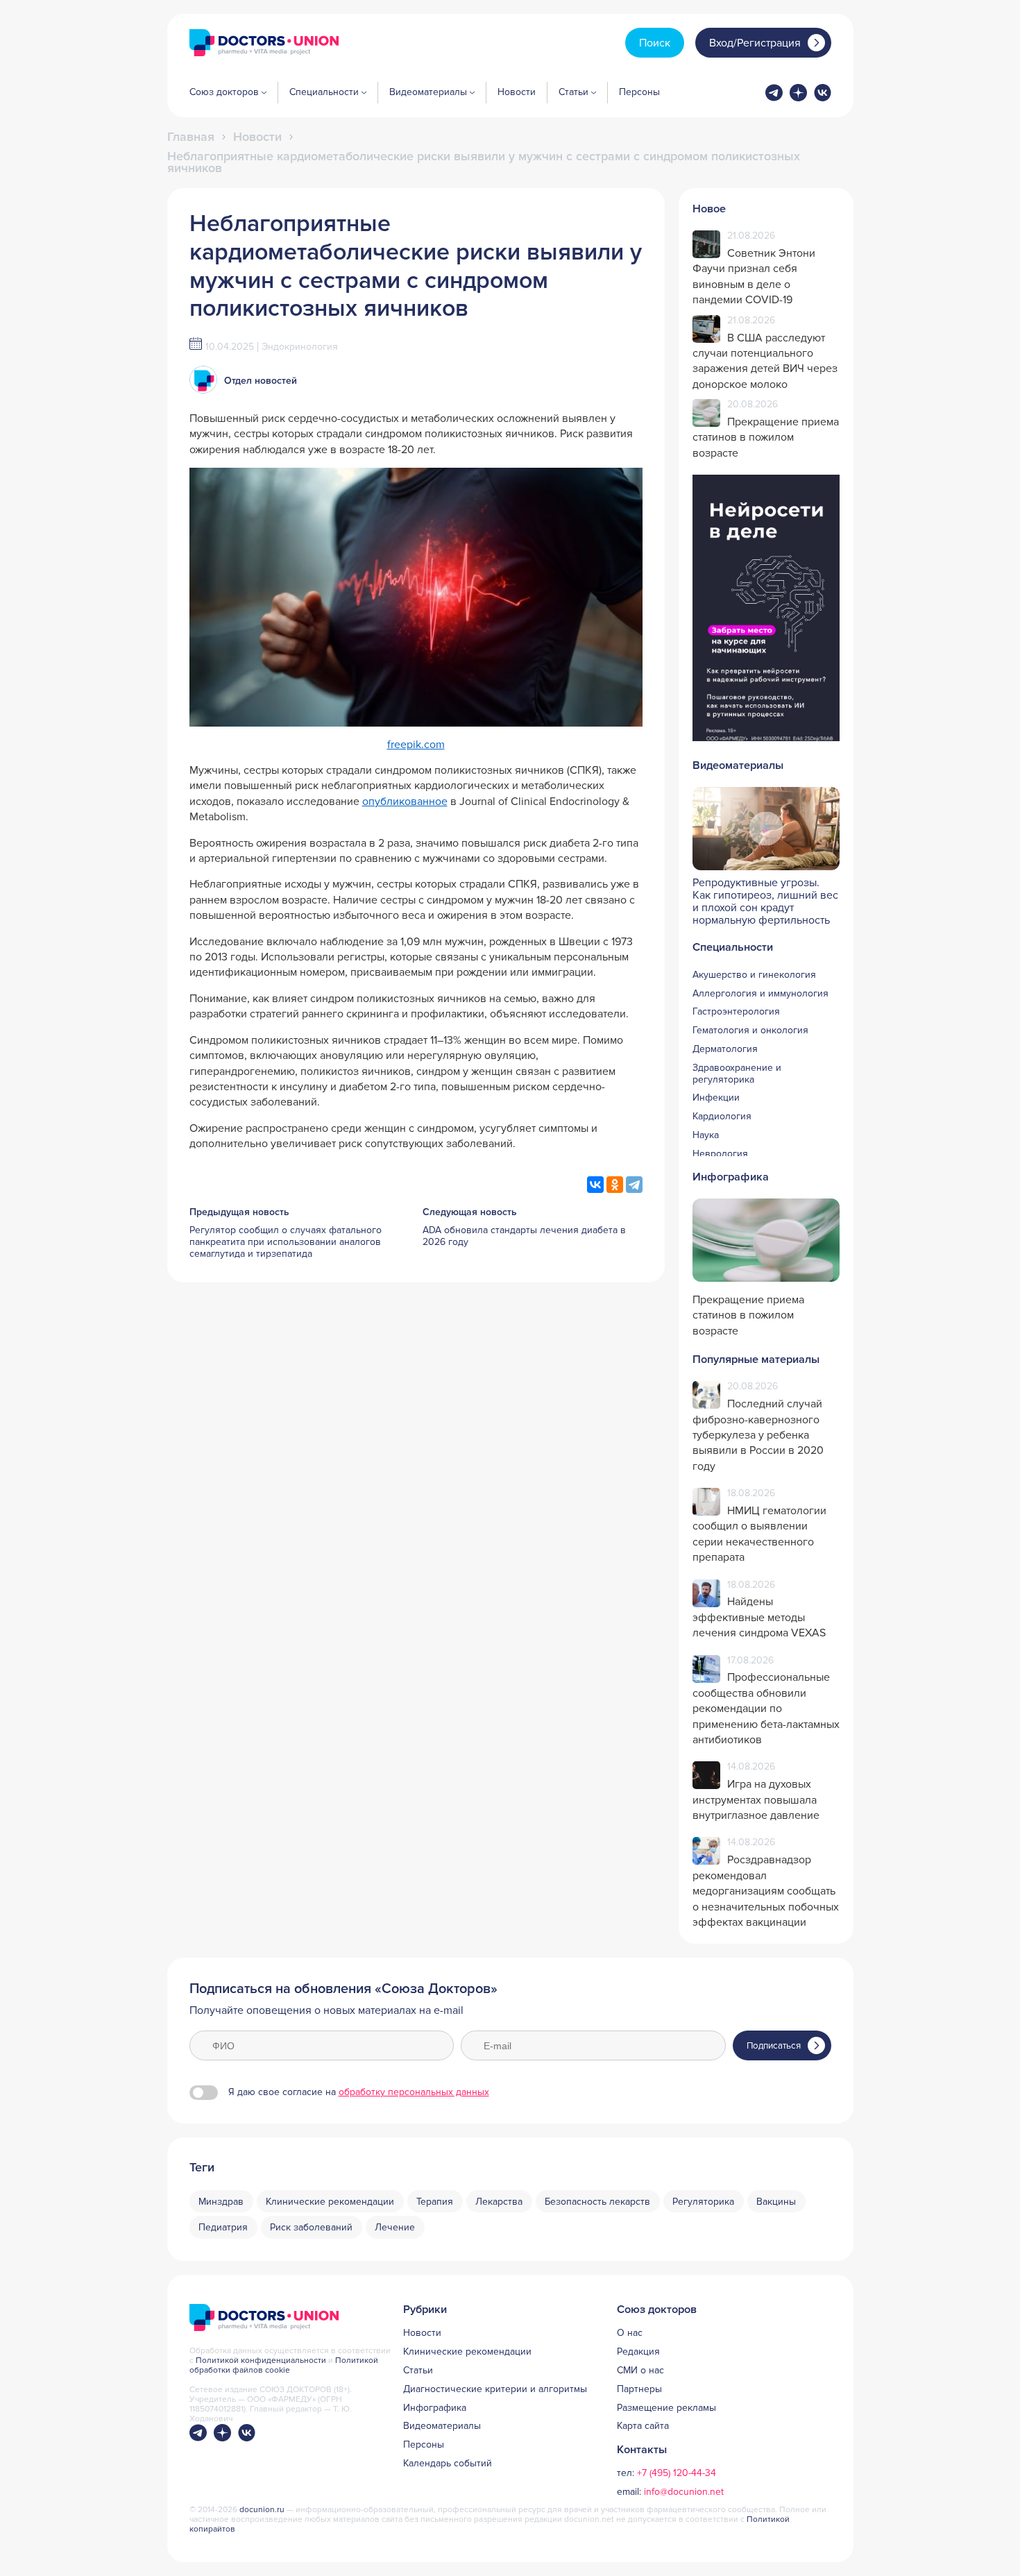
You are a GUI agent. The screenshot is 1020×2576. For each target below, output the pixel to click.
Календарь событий (448, 2464)
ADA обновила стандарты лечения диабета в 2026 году (524, 1236)
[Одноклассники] (615, 1185)
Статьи (418, 2371)
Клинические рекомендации (467, 2352)
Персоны (639, 92)
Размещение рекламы (666, 2408)
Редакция (638, 2352)
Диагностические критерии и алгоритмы (495, 2389)
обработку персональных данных (414, 2092)
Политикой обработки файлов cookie (284, 2365)
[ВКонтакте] (595, 1185)
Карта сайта (643, 2426)
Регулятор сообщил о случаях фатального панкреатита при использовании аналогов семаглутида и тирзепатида (286, 1242)
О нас (630, 2333)
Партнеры (639, 2389)
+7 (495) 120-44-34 (677, 2473)
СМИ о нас (640, 2371)
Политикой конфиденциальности (262, 2361)
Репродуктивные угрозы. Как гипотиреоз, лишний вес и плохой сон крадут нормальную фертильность (765, 901)
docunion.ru (262, 2510)
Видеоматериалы (442, 2426)
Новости (517, 92)
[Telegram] (634, 1185)
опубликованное (405, 802)
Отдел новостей (261, 381)
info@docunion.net (684, 2492)
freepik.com (416, 745)
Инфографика (435, 2408)
